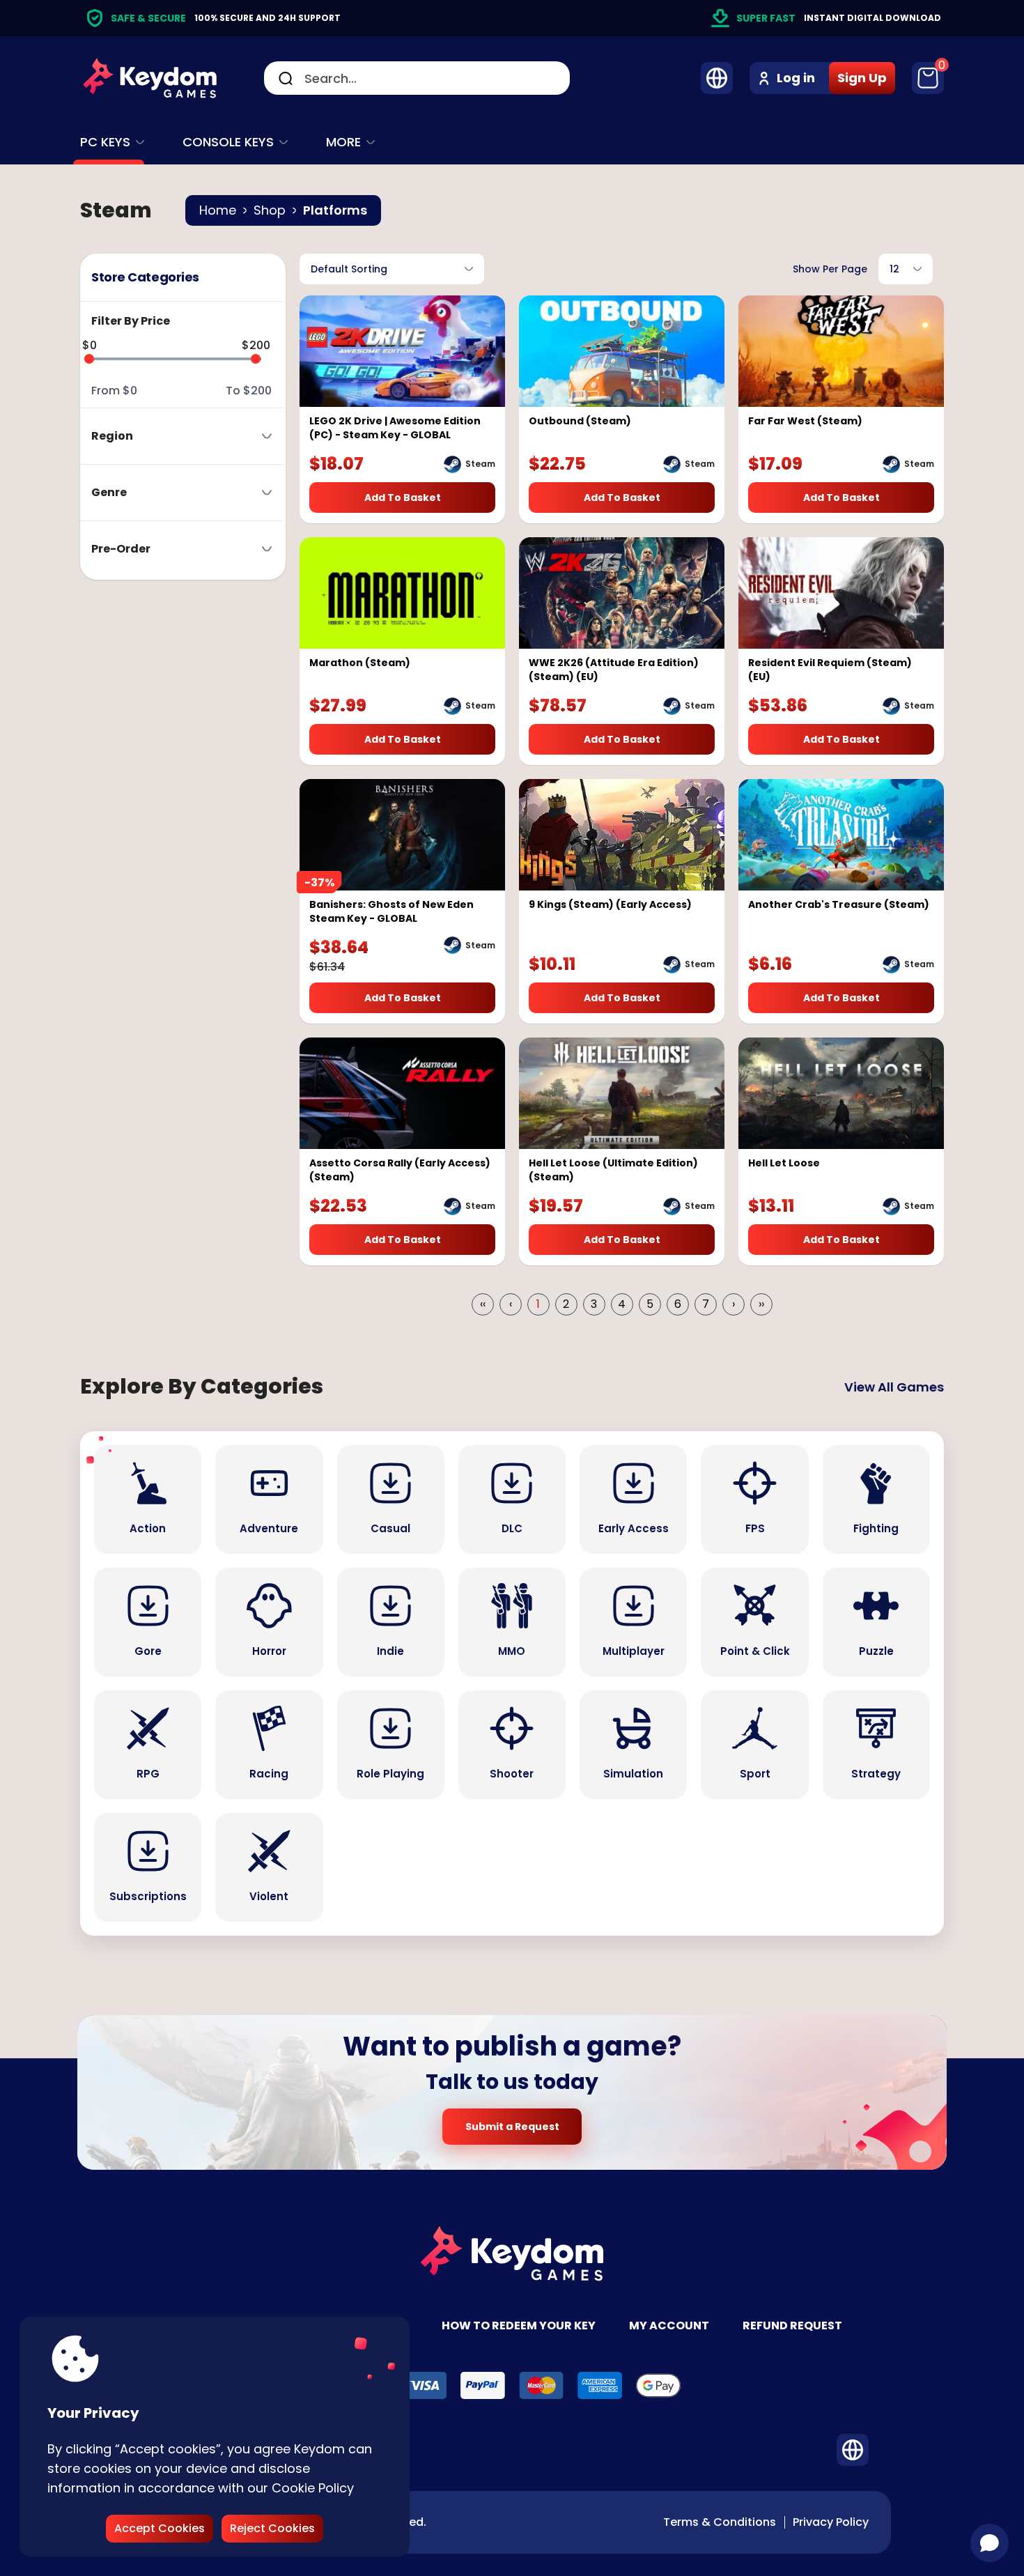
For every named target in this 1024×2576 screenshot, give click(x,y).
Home (218, 210)
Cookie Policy (313, 2488)
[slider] (89, 359)
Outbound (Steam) (580, 421)
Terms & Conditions (720, 2522)
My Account (669, 2326)
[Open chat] (990, 2543)
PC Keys (105, 142)
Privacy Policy (831, 2522)
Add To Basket (403, 498)
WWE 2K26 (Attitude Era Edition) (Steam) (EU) (614, 670)
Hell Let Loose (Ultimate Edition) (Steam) (613, 1170)
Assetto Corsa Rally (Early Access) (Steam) (400, 1170)
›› (761, 1304)
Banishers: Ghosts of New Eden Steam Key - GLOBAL (391, 911)
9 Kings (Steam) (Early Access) (610, 904)
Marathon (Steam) (360, 663)
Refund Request (792, 2326)
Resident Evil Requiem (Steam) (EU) (830, 670)
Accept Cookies (160, 2528)
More (343, 142)
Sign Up (862, 78)
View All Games (894, 1387)
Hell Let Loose (784, 1163)
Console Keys (228, 142)
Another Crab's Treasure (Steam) (839, 904)
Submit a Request (512, 2127)
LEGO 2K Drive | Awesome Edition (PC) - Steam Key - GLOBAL (395, 428)
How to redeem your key (519, 2326)
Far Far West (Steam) (805, 421)
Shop (270, 210)
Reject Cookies (272, 2528)
